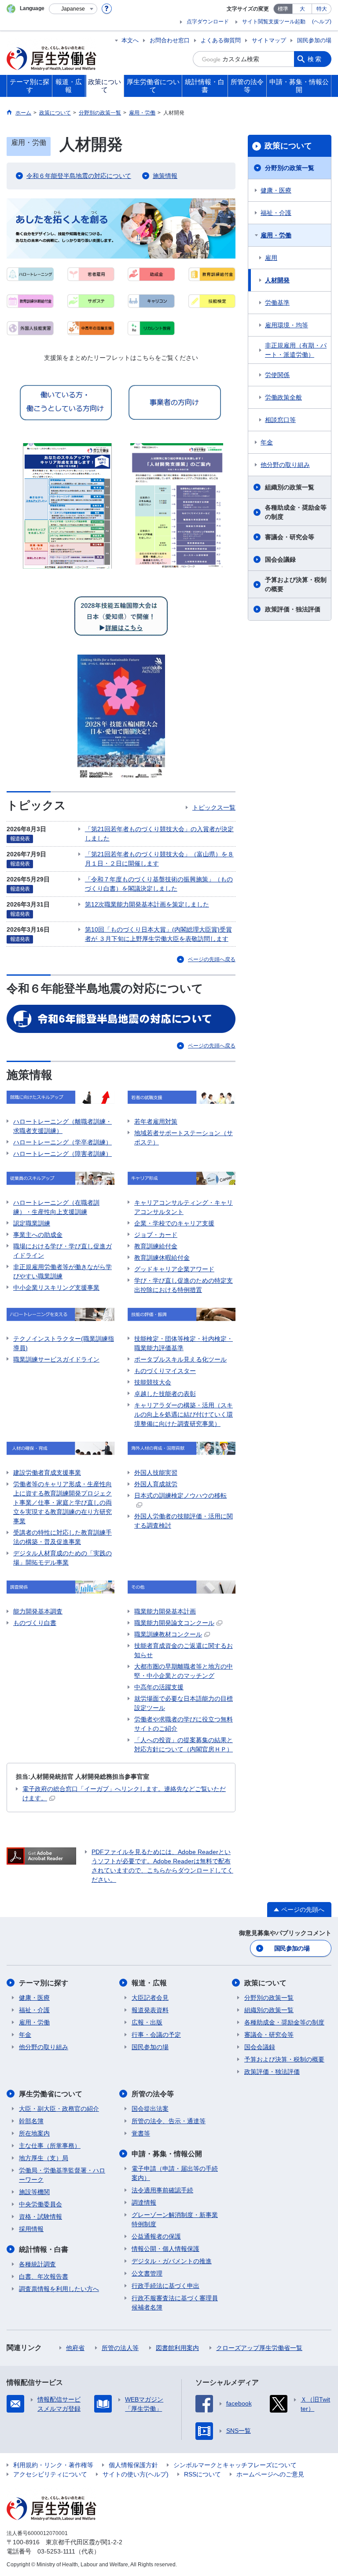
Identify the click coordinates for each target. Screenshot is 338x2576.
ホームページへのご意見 (270, 2474)
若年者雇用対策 (156, 1121)
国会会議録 (280, 559)
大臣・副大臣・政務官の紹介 (59, 2109)
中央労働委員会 (40, 2204)
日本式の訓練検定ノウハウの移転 (180, 1495)
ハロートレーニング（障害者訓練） (62, 1154)
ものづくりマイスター (165, 1371)
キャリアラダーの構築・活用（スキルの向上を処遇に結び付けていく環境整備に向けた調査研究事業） (184, 1414)
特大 (322, 9)
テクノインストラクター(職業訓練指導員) (64, 1343)
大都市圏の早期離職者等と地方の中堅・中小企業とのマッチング (184, 1671)
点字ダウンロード (208, 22)
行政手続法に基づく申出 (165, 2286)
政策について (288, 146)
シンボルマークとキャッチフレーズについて (235, 2465)
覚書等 (141, 2133)
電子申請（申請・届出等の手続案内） (175, 2173)
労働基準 (277, 303)
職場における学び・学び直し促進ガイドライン (62, 1251)
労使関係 (277, 375)
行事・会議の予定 (156, 2035)
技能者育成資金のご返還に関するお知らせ (184, 1650)
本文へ (130, 40)
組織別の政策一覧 (290, 487)
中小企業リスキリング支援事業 (56, 1288)
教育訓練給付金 (156, 1246)
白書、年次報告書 (44, 2276)
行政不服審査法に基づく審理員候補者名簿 (175, 2303)
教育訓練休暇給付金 (162, 1258)
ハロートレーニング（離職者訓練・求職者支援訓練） (62, 1126)
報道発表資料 (150, 2010)
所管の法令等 (153, 2094)
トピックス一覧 (214, 807)
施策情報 (165, 176)
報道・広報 (149, 1983)
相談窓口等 (280, 420)
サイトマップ (269, 40)
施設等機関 (34, 2192)
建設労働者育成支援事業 (47, 1473)
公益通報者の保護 (156, 2236)
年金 (267, 442)
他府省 (75, 2348)
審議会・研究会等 (290, 537)
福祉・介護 (276, 213)
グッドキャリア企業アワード (174, 1269)
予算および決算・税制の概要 (296, 584)
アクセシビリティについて (50, 2474)
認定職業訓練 (32, 1223)
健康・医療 (276, 190)
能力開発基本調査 (38, 1611)
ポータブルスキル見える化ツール (180, 1359)
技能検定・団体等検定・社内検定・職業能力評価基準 (184, 1343)
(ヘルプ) (322, 22)
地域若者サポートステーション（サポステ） (184, 1138)
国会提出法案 (150, 2109)
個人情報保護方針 (133, 2465)
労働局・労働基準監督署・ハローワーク (62, 2175)
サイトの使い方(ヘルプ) (136, 2474)
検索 (315, 59)
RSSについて (202, 2474)
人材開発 (277, 280)
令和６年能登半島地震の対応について (79, 176)
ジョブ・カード (156, 1235)
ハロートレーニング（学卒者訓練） (62, 1142)
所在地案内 (34, 2133)
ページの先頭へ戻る (212, 959)
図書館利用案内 (177, 2348)
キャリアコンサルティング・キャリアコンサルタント (184, 1207)
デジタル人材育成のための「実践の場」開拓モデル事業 (62, 1558)
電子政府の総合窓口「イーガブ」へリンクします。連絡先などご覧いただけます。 (124, 1793)
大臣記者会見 (150, 1998)
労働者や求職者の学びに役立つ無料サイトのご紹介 (184, 1724)
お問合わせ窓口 (170, 40)
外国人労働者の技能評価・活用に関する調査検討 (184, 1521)
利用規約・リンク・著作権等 (53, 2465)
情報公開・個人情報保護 (165, 2249)
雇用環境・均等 (287, 325)
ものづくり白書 (35, 1623)
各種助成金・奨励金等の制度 (296, 512)
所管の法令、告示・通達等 (169, 2121)
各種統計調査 (37, 2264)
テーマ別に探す (44, 1983)
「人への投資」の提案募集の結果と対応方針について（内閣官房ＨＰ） (184, 1745)
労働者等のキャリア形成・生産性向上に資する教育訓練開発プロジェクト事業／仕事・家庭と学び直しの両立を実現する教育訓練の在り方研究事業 (62, 1503)
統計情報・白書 (44, 2249)
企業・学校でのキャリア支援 (174, 1223)
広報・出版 (147, 2022)
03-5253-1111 (56, 2551)
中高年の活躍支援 (159, 1687)
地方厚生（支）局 (44, 2158)
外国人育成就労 (156, 1484)
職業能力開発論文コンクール (174, 1623)
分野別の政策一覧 (290, 168)
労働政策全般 (283, 397)
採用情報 (31, 2229)
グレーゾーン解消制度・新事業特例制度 (175, 2219)
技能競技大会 (153, 1382)
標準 (283, 9)
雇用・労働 (276, 235)
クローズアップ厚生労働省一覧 (259, 2348)
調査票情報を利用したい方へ (59, 2289)
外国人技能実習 (156, 1473)
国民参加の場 (314, 40)
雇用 (271, 258)
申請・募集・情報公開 (167, 2154)
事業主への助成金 (38, 1235)
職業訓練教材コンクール (168, 1634)
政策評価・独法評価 (293, 609)
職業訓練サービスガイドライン (56, 1359)
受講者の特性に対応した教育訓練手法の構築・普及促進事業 (62, 1537)
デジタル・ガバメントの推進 (172, 2261)
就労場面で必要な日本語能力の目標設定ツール (184, 1703)
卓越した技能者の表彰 (165, 1394)
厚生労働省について (51, 2094)
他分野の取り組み (285, 465)
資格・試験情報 (40, 2217)
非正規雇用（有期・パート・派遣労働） (296, 350)
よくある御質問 (221, 40)
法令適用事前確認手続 (162, 2190)
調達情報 (144, 2202)
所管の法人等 (120, 2348)
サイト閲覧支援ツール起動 (274, 22)
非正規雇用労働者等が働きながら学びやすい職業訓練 (62, 1271)
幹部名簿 (31, 2121)
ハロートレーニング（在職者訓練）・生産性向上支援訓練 (56, 1207)
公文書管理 (147, 2273)
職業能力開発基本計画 (165, 1611)
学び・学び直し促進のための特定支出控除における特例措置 (184, 1285)
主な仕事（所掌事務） (50, 2146)
